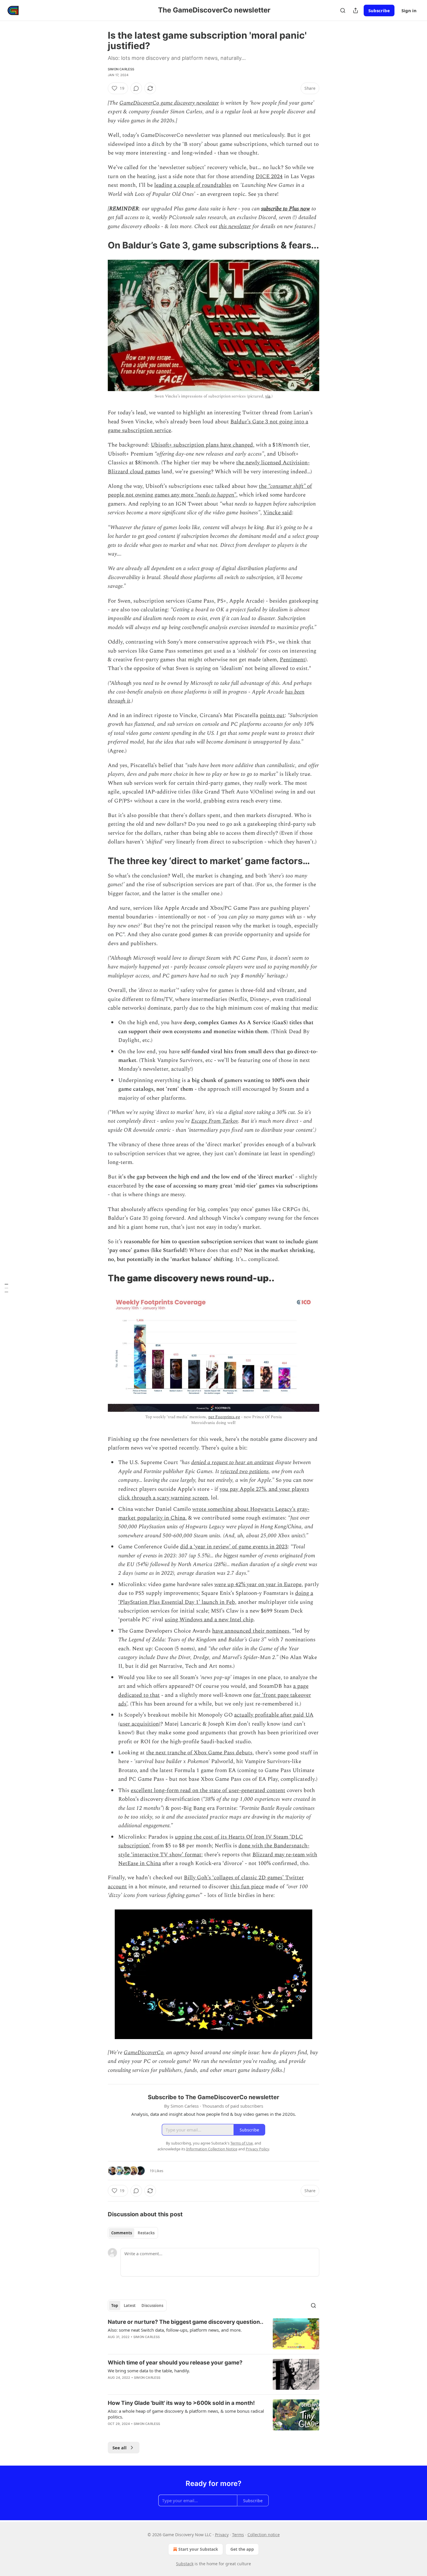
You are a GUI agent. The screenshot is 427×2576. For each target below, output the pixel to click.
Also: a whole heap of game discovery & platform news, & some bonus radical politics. (186, 2414)
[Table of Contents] (6, 1288)
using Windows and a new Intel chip (209, 1620)
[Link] (100, 245)
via (268, 396)
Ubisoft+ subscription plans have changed (202, 445)
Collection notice (264, 2535)
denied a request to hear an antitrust (232, 1462)
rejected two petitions (245, 1471)
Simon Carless (121, 69)
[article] (214, 2334)
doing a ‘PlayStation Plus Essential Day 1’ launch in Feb (216, 1598)
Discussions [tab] (152, 2305)
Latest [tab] (130, 2305)
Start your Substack (198, 2549)
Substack (185, 2564)
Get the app (242, 2549)
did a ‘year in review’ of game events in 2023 (234, 1547)
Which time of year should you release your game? (175, 2363)
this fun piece (247, 1887)
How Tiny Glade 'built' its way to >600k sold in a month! (181, 2403)
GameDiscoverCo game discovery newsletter (169, 103)
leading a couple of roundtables (193, 185)
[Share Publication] (356, 10)
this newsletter (235, 226)
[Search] (343, 10)
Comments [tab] (122, 2233)
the (263, 486)
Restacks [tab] (146, 2233)
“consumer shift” (287, 486)
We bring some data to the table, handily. (149, 2371)
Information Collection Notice (212, 2149)
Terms (238, 2535)
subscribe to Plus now (286, 209)
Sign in (409, 10)
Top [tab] (115, 2305)
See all (120, 2448)
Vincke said (278, 513)
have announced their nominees (251, 1631)
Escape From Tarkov (215, 1121)
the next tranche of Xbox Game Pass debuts (199, 1753)
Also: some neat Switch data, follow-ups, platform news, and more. (175, 2330)
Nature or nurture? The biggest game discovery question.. (186, 2322)
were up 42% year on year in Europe (258, 1585)
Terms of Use (242, 2143)
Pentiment (293, 660)
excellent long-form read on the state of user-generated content (208, 1791)
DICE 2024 (269, 177)
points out (272, 715)
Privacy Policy (257, 2149)
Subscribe (379, 10)
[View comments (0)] (136, 88)
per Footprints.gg (224, 1417)
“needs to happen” (216, 495)
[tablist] (133, 2233)
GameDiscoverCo (143, 2053)
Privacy (222, 2535)
